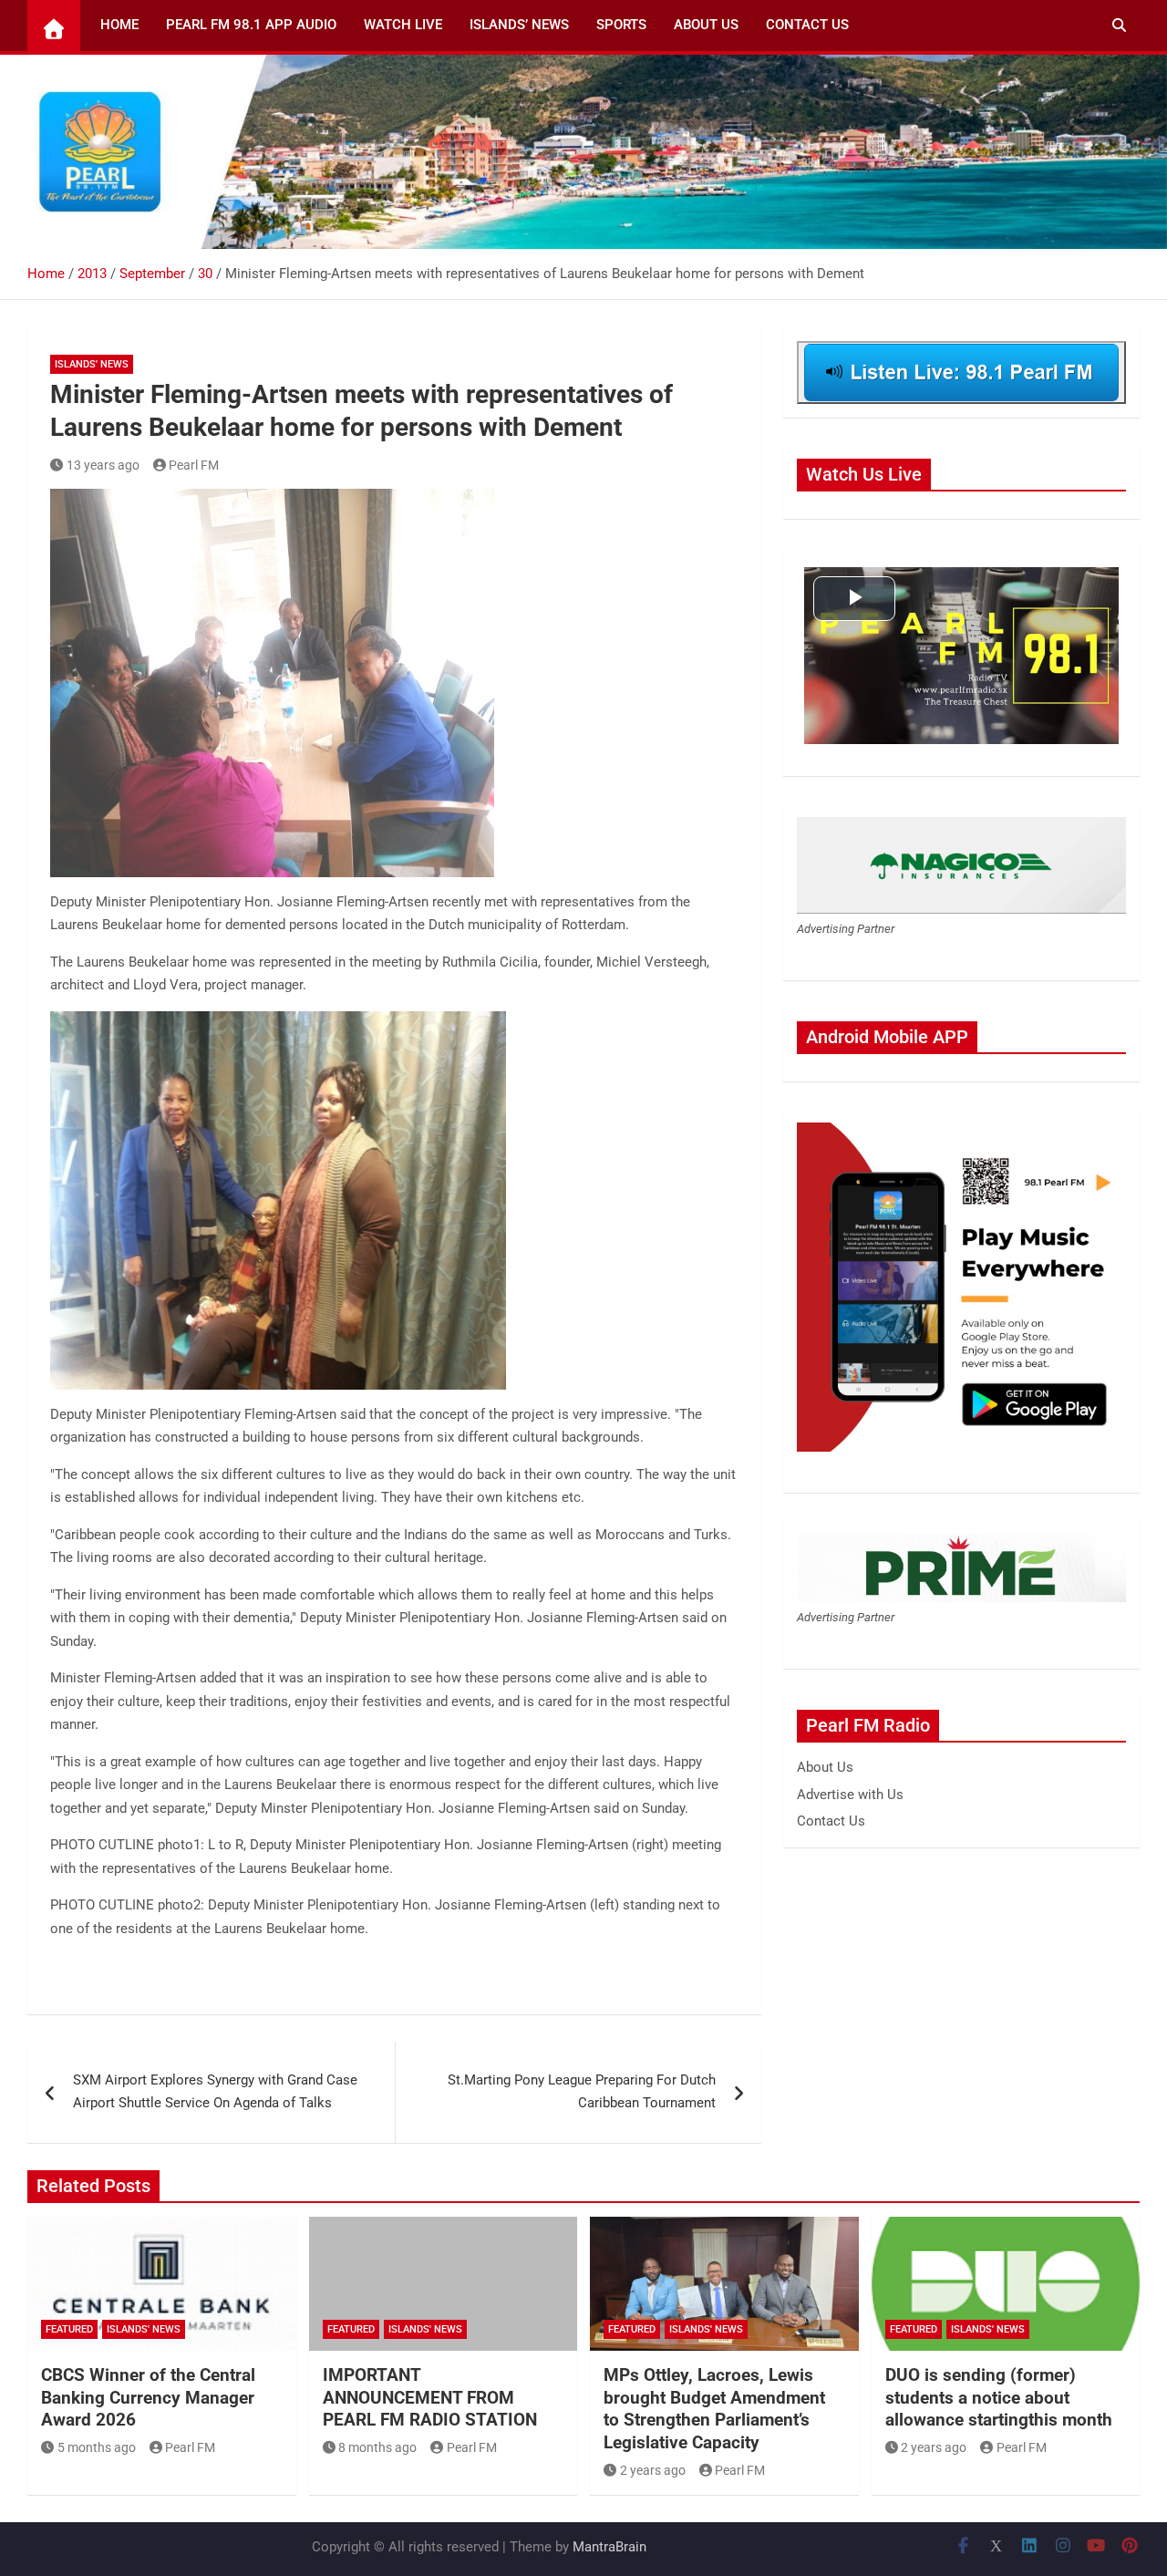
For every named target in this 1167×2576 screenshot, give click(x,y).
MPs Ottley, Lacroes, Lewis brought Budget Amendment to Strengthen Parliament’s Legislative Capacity (714, 2409)
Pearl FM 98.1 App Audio (251, 25)
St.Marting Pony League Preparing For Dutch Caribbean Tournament (582, 2092)
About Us (706, 25)
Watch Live (403, 25)
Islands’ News (519, 25)
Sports (621, 25)
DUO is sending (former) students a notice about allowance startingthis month (999, 2397)
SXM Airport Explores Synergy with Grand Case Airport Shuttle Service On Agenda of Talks (215, 2092)
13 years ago (103, 465)
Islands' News (92, 364)
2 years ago (653, 2470)
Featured (69, 2329)
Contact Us (807, 25)
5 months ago (97, 2447)
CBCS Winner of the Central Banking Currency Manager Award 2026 (148, 2397)
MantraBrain (609, 2547)
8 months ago (377, 2447)
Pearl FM (194, 465)
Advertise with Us (850, 1795)
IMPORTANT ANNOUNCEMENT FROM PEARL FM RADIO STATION (430, 2397)
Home (119, 25)
